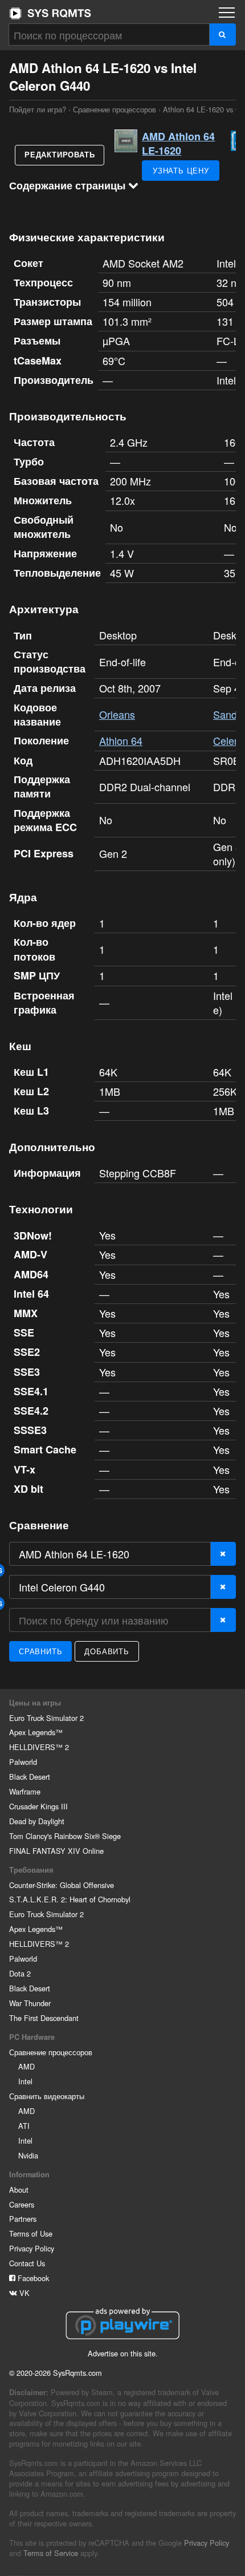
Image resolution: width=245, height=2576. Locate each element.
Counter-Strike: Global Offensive (62, 1885)
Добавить (107, 1651)
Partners (23, 2219)
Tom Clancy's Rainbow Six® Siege (65, 1836)
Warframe (25, 1791)
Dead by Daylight (37, 1821)
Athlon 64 (121, 740)
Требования (31, 1870)
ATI (24, 2126)
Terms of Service (51, 2553)
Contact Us (27, 2263)
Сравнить (40, 1651)
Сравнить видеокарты (47, 2096)
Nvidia (28, 2155)
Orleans (117, 714)
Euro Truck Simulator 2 (46, 1718)
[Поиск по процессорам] (222, 35)
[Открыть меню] (227, 13)
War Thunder (30, 2003)
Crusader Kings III (38, 1806)
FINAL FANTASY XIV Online (56, 1851)
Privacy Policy (32, 2248)
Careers (22, 2204)
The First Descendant (44, 2018)
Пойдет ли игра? (50, 13)
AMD (26, 2066)
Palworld (23, 1762)
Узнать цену (181, 170)
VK (23, 2293)
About (19, 2190)
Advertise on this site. (123, 2353)
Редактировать (60, 155)
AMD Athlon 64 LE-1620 (178, 143)
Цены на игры (35, 1703)
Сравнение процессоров (115, 109)
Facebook (32, 2278)
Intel (25, 2081)
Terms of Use (31, 2233)
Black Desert (30, 1777)
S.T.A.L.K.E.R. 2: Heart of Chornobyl (70, 1899)
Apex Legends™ (36, 1732)
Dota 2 (20, 1973)
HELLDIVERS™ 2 (39, 1747)
